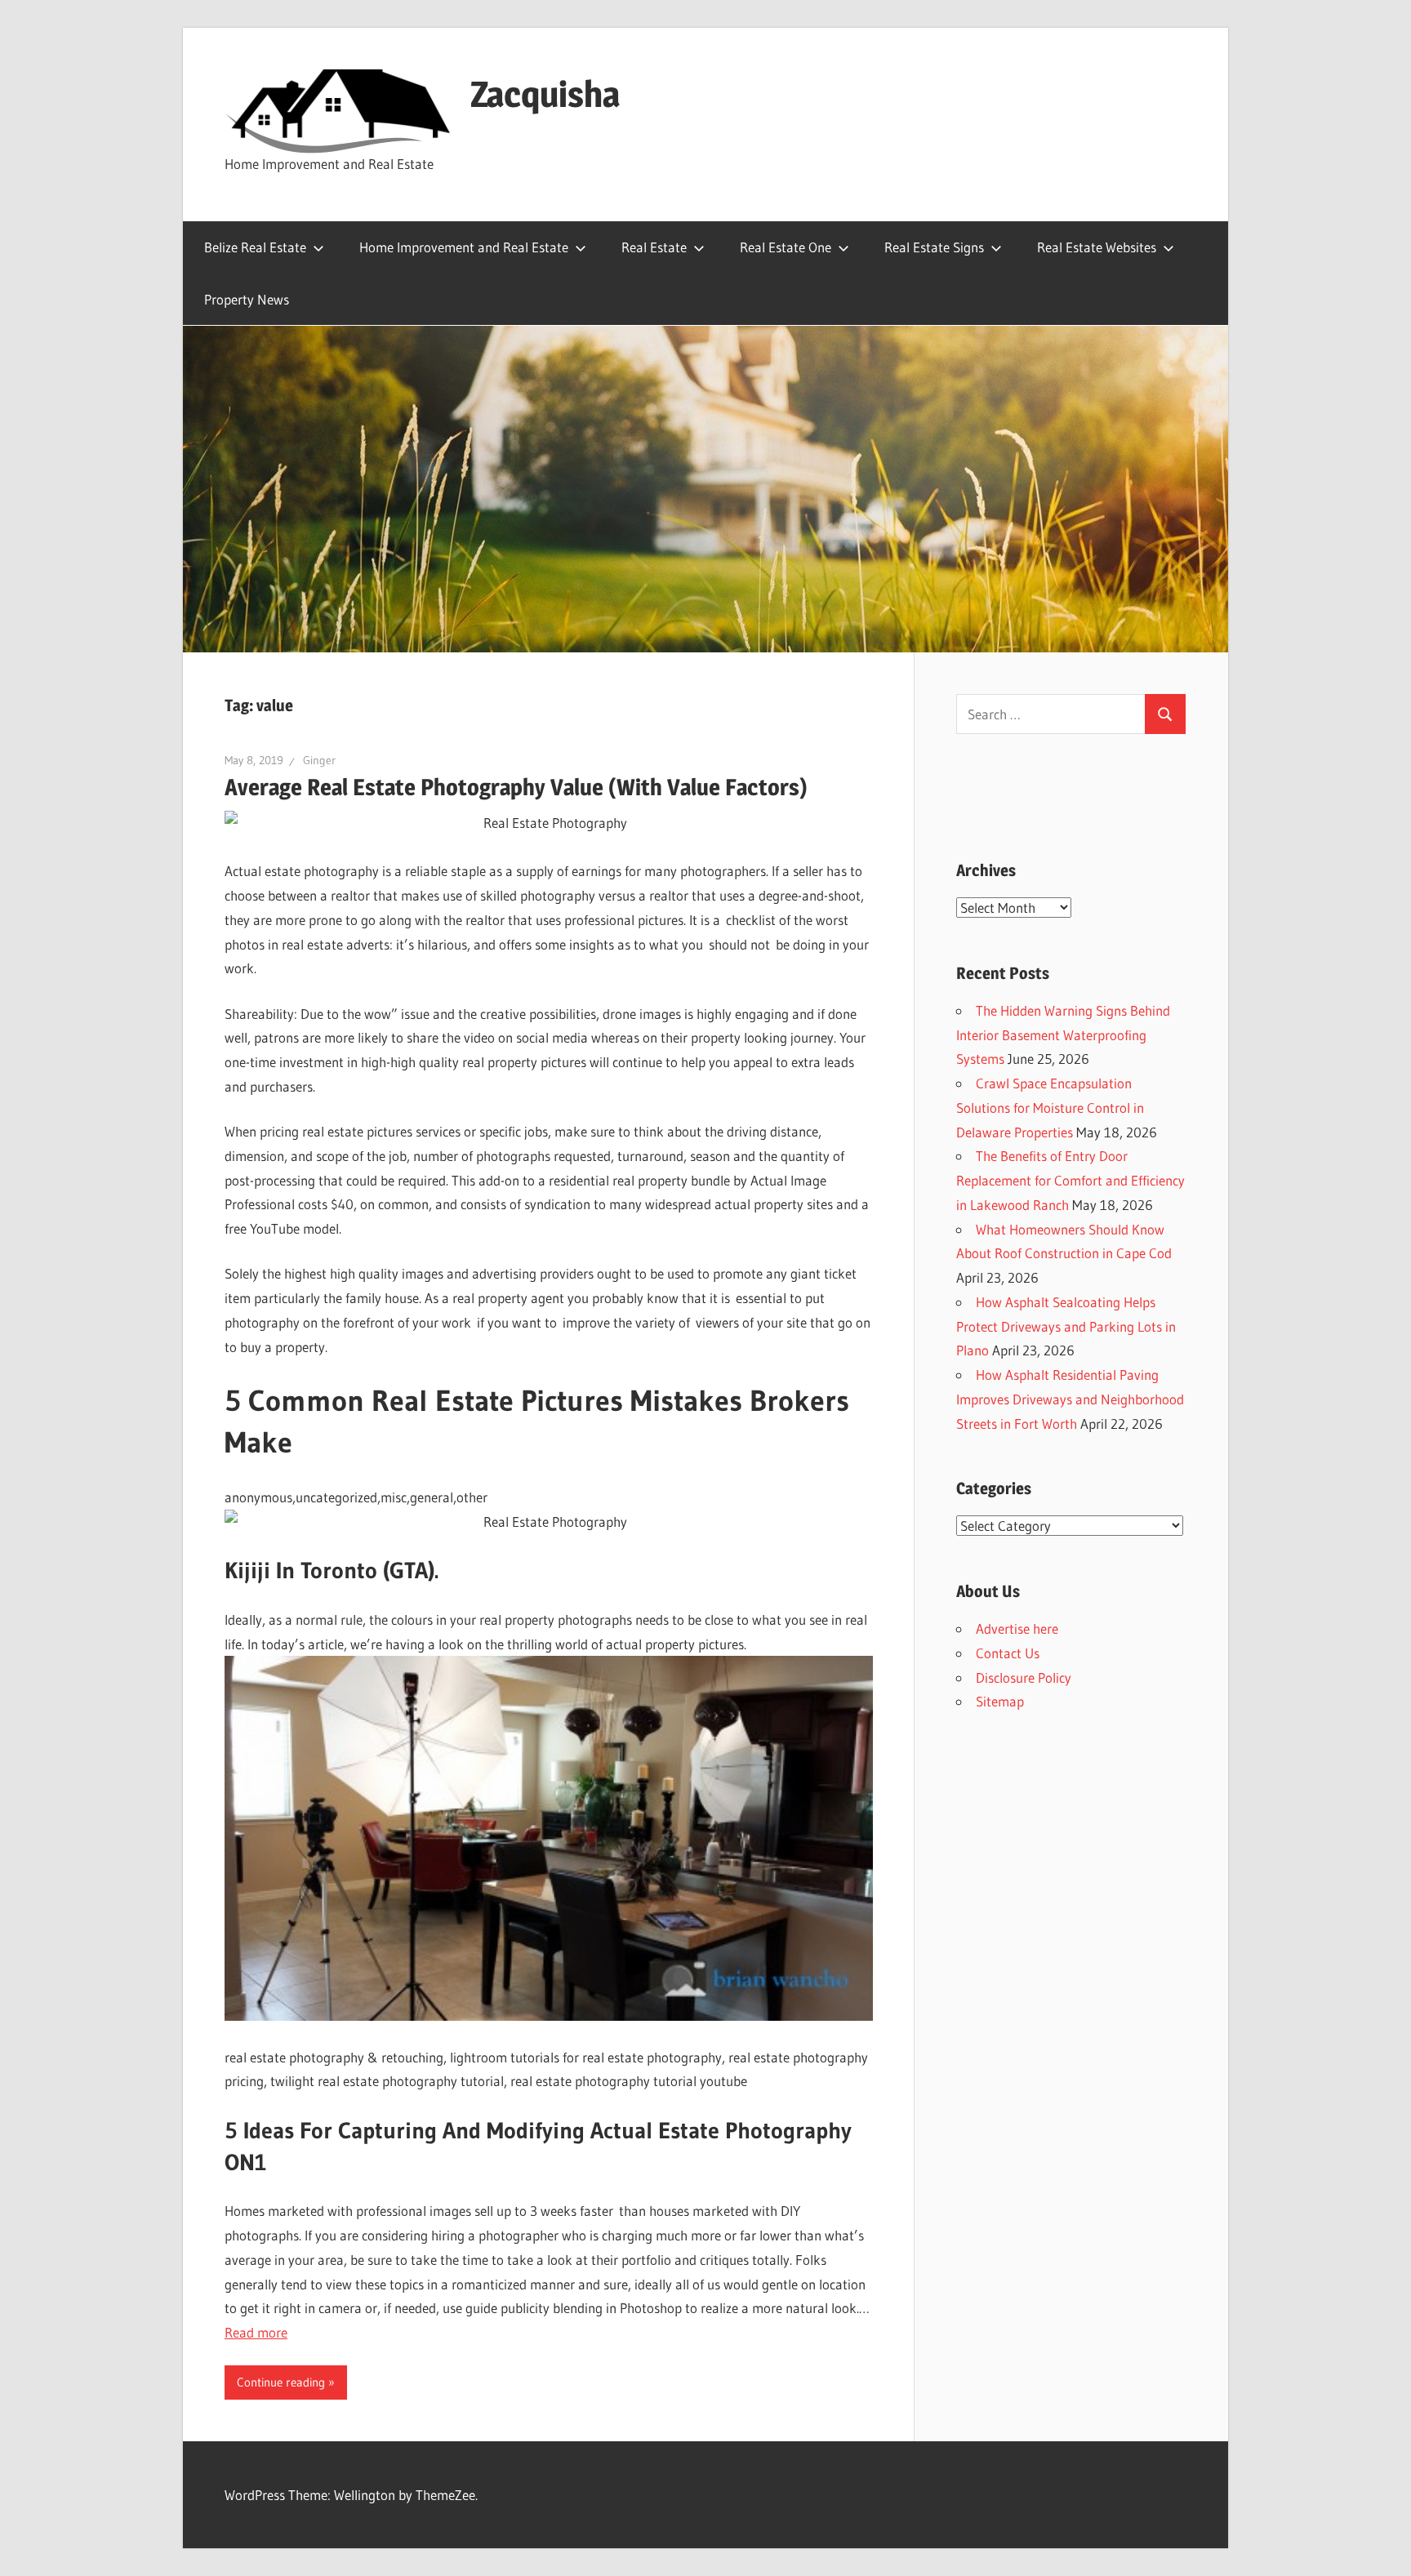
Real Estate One (786, 247)
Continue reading (281, 2382)
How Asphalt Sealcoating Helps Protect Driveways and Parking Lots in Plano (1066, 1326)
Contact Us (1008, 1653)
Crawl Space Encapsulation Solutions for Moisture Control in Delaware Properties (1050, 1108)
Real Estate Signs (934, 247)
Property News (247, 299)
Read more (256, 2332)
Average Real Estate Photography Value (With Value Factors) (516, 787)
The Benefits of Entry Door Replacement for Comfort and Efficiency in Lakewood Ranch (1070, 1180)
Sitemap (1000, 1701)
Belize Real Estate (255, 247)
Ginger (319, 760)
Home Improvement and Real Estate (464, 247)
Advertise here (1017, 1628)
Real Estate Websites (1097, 247)
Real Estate (654, 247)
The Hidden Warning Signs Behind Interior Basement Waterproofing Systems (1063, 1035)
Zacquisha (545, 94)
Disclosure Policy (1024, 1677)
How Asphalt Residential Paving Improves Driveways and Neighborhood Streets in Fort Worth (1070, 1399)
